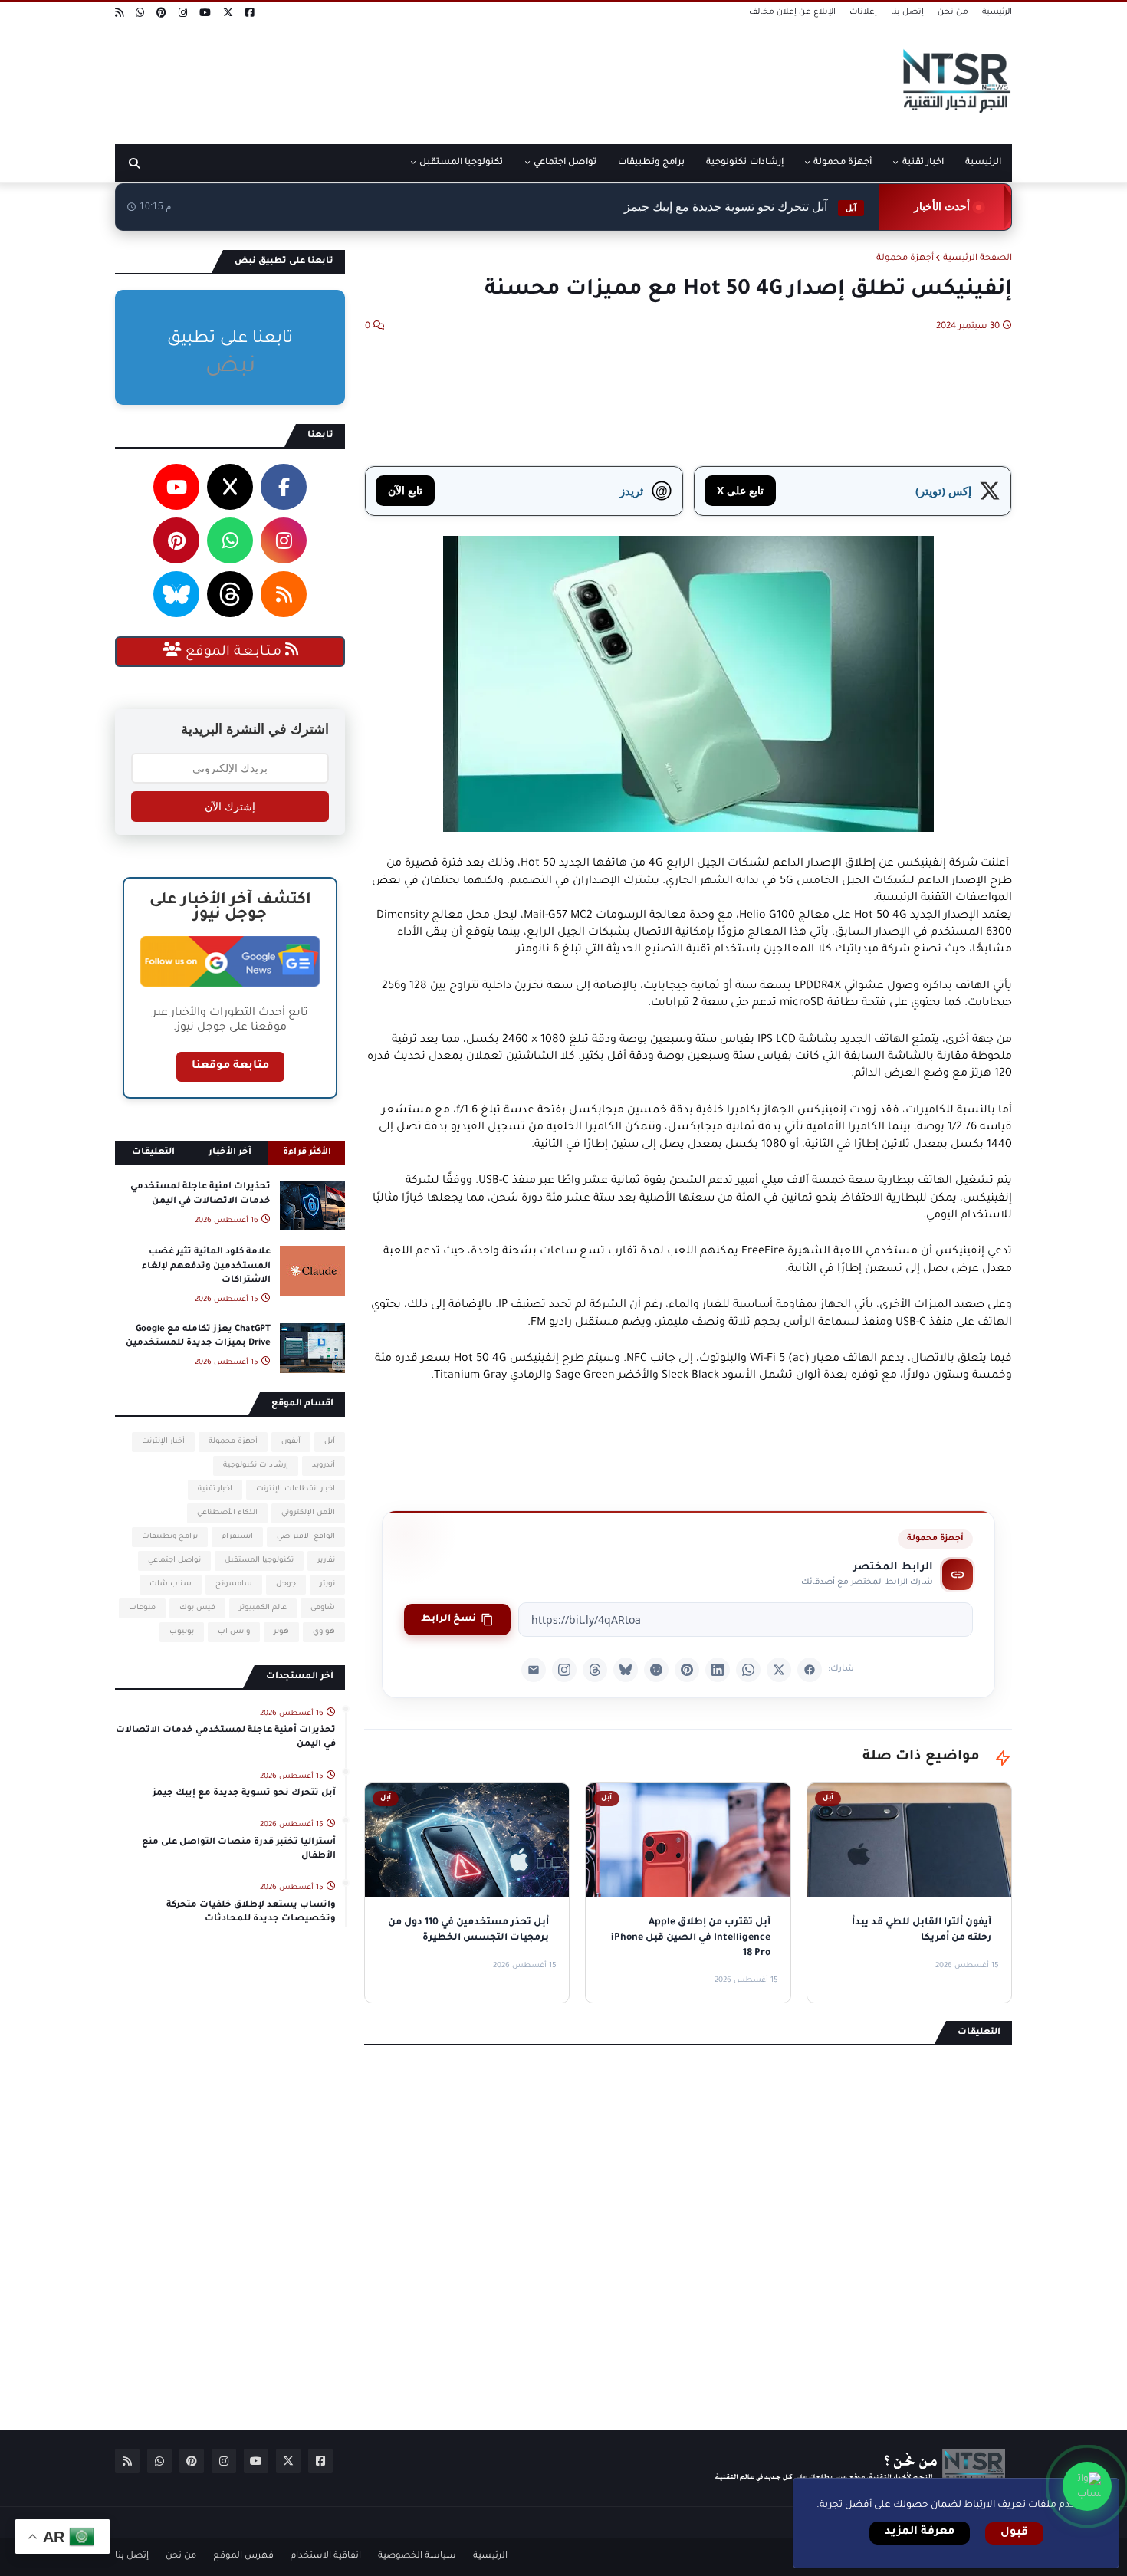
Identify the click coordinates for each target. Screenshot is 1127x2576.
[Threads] (595, 1670)
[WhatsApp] (748, 1670)
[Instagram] (564, 1670)
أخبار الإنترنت (163, 1442)
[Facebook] (810, 1670)
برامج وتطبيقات (170, 1537)
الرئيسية (997, 12)
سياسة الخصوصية (417, 2556)
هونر (281, 1632)
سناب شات (171, 1584)
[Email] (534, 1670)
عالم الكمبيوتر (263, 1608)
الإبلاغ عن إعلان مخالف (792, 12)
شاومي (323, 1608)
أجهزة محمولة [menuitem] (843, 163)
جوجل (286, 1584)
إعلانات (863, 12)
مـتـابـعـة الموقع (233, 652)
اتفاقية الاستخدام (326, 2556)
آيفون (291, 1442)
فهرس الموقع (243, 2556)
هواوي (324, 1632)
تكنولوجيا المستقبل (259, 1561)
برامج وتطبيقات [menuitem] (651, 163)
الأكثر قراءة (307, 1153)
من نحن (953, 12)
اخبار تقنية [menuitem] (923, 163)
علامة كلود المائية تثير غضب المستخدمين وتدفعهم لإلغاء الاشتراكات (206, 1266)
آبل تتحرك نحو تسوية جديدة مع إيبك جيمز (740, 207)
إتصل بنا (907, 12)
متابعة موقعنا (230, 1066)
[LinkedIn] (718, 1670)
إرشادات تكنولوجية (256, 1465)
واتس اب (234, 1632)
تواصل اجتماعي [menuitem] (565, 163)
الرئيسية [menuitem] (983, 163)
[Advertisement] (394, 79)
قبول (1014, 2533)
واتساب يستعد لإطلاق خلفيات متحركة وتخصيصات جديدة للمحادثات (251, 1912)
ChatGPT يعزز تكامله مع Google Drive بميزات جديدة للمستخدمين (198, 1337)
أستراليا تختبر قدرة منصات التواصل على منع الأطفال (239, 1850)
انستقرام (237, 1537)
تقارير (326, 1561)
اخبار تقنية (215, 1489)
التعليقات (153, 1153)
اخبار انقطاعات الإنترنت (296, 1489)
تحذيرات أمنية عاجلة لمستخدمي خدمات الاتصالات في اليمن (200, 1194)
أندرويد (324, 1465)
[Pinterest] (687, 1670)
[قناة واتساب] (1087, 2486)
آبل (330, 1442)
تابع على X (740, 490)
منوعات (142, 1608)
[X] (779, 1670)
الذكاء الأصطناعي (227, 1513)
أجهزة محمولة (905, 259)
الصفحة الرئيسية (978, 259)
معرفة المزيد (920, 2532)
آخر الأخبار (230, 1153)
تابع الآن (405, 490)
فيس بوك (197, 1608)
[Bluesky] (626, 1670)
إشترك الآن (230, 807)
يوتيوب (182, 1632)
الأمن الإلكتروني (308, 1513)
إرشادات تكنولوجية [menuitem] (744, 163)
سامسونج (234, 1584)
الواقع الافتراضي (306, 1537)
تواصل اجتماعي (174, 1561)
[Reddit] (656, 1670)
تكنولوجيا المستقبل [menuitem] (461, 163)
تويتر (327, 1584)
